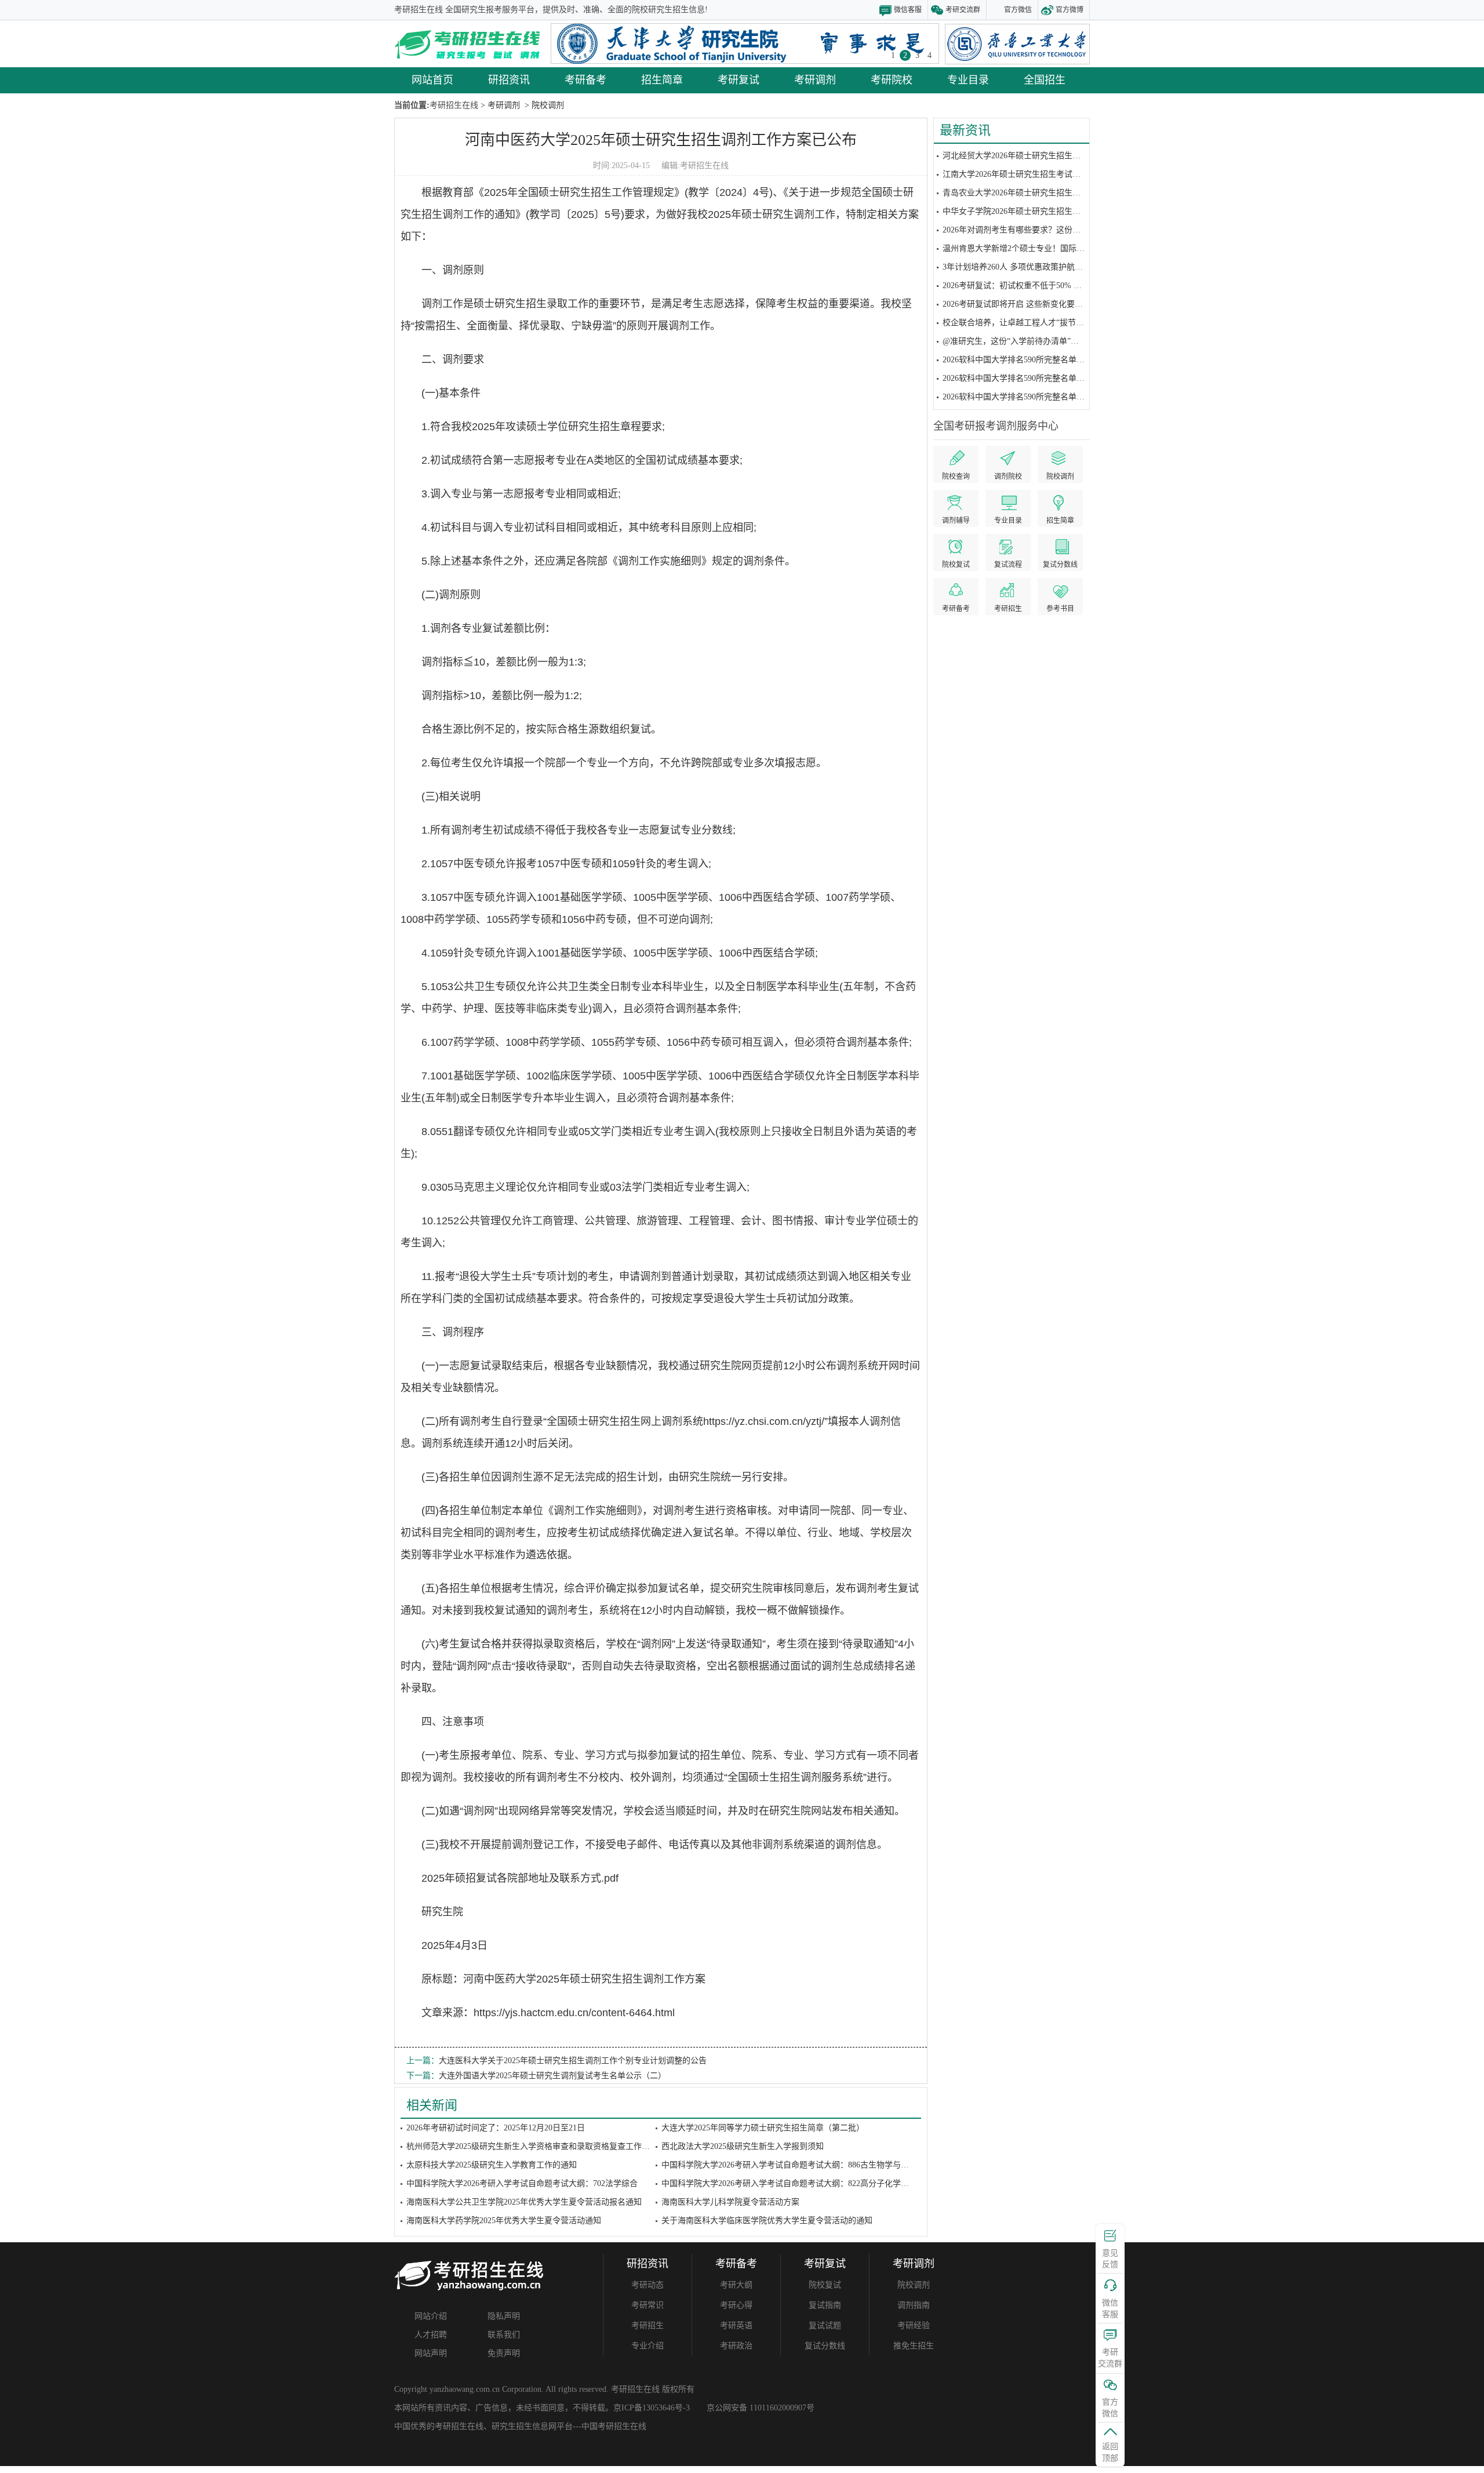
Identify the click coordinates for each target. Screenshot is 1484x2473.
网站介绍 (431, 2316)
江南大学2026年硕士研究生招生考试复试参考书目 (1032, 174)
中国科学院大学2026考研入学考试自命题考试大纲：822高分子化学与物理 (793, 2183)
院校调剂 (914, 2285)
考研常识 (648, 2305)
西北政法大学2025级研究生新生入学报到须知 (743, 2146)
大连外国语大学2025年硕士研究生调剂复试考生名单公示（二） (552, 2076)
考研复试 (739, 80)
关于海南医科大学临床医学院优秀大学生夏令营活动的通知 (767, 2221)
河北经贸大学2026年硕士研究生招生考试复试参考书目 (1040, 156)
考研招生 (648, 2325)
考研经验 (914, 2325)
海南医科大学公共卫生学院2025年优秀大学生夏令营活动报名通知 (524, 2202)
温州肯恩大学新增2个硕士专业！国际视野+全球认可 (1036, 248)
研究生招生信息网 (524, 2426)
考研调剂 (815, 80)
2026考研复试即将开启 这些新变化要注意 (1017, 304)
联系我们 (504, 2335)
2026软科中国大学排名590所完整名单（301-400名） (1035, 397)
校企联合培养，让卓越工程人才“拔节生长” (1019, 323)
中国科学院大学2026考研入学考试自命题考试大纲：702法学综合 (522, 2183)
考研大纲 (736, 2285)
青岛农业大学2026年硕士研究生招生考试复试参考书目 (1040, 193)
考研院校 (892, 80)
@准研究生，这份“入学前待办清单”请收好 (1019, 341)
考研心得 (736, 2305)
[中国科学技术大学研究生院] (745, 43)
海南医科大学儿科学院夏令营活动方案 (730, 2202)
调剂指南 (914, 2305)
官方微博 (1070, 10)
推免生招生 (914, 2346)
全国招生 (1045, 80)
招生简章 (662, 80)
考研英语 (736, 2325)
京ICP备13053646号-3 (652, 2408)
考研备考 (585, 80)
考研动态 (648, 2285)
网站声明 (431, 2353)
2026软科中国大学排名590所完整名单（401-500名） (1035, 378)
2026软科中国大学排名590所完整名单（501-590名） (1035, 360)
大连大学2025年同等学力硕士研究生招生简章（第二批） (763, 2128)
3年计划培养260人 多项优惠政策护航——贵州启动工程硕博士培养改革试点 (1078, 267)
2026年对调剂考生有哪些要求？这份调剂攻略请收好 (1036, 230)
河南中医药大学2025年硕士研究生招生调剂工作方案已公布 (661, 140)
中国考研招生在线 (614, 2426)
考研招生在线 (704, 166)
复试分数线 (825, 2346)
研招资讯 (509, 80)
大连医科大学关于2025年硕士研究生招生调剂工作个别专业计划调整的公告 (573, 2061)
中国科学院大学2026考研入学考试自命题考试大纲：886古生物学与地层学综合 (801, 2165)
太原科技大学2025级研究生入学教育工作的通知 (492, 2165)
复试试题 (825, 2325)
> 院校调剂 (543, 105)
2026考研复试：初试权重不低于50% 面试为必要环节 (1036, 286)
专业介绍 (648, 2346)
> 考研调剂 (499, 105)
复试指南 (825, 2305)
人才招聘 (431, 2335)
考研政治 (736, 2346)
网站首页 (432, 80)
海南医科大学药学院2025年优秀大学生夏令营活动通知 (504, 2221)
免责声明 (504, 2353)
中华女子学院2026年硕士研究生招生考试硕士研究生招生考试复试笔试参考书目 (1085, 211)
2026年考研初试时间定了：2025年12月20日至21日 (496, 2128)
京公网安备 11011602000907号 (761, 2408)
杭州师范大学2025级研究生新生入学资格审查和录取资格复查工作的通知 (536, 2146)
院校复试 (825, 2285)
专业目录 (968, 80)
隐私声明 (504, 2316)
